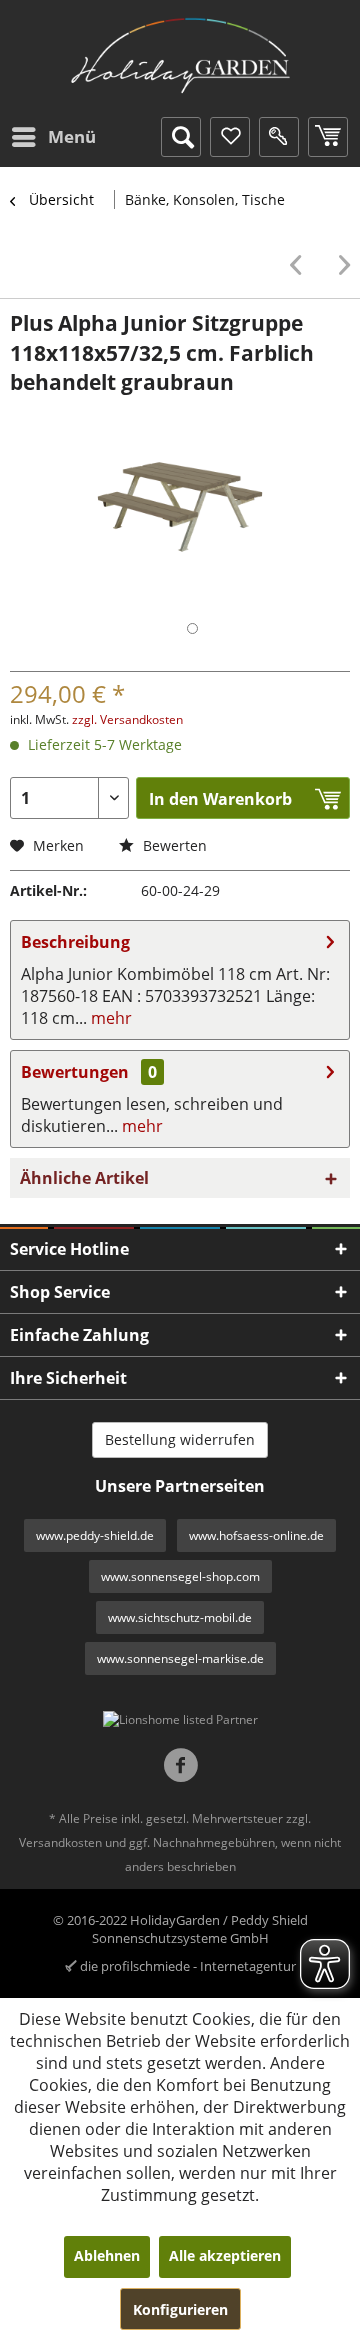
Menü (72, 136)
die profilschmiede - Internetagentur (188, 1966)
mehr (109, 1018)
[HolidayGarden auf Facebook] (180, 1767)
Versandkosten (60, 1842)
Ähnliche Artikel (84, 1178)
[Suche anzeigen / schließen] (181, 137)
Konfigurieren (180, 2309)
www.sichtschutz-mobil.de (180, 1617)
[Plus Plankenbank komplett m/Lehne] (339, 265)
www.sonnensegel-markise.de (180, 1658)
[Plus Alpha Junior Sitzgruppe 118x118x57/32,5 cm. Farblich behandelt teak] (300, 265)
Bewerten (173, 845)
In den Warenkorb (220, 799)
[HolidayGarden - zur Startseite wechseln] (180, 56)
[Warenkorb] (328, 137)
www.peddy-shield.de (95, 1535)
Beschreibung (75, 942)
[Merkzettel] (230, 137)
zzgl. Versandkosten (127, 719)
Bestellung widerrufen (180, 1439)
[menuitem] (53, 137)
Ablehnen (107, 2255)
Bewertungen (75, 1072)
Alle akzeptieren (225, 2255)
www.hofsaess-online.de (256, 1535)
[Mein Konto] (279, 137)
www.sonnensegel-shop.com (180, 1576)
